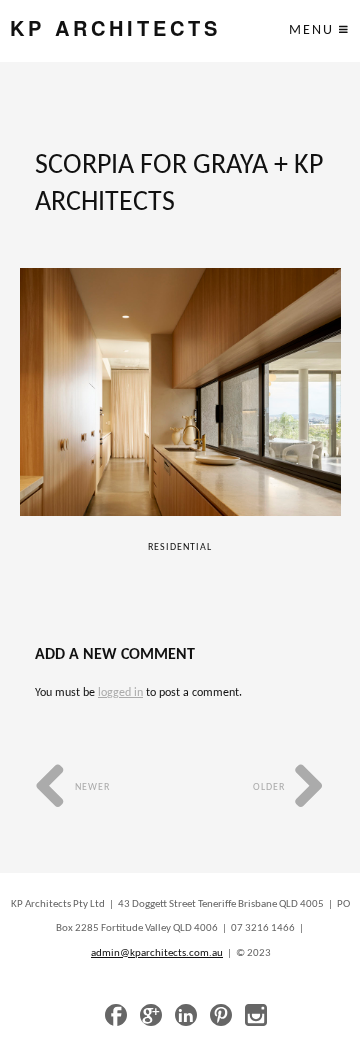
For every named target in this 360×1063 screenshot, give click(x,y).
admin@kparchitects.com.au (157, 953)
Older (270, 787)
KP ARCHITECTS (115, 28)
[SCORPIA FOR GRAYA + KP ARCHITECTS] (180, 392)
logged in (120, 693)
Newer (91, 787)
